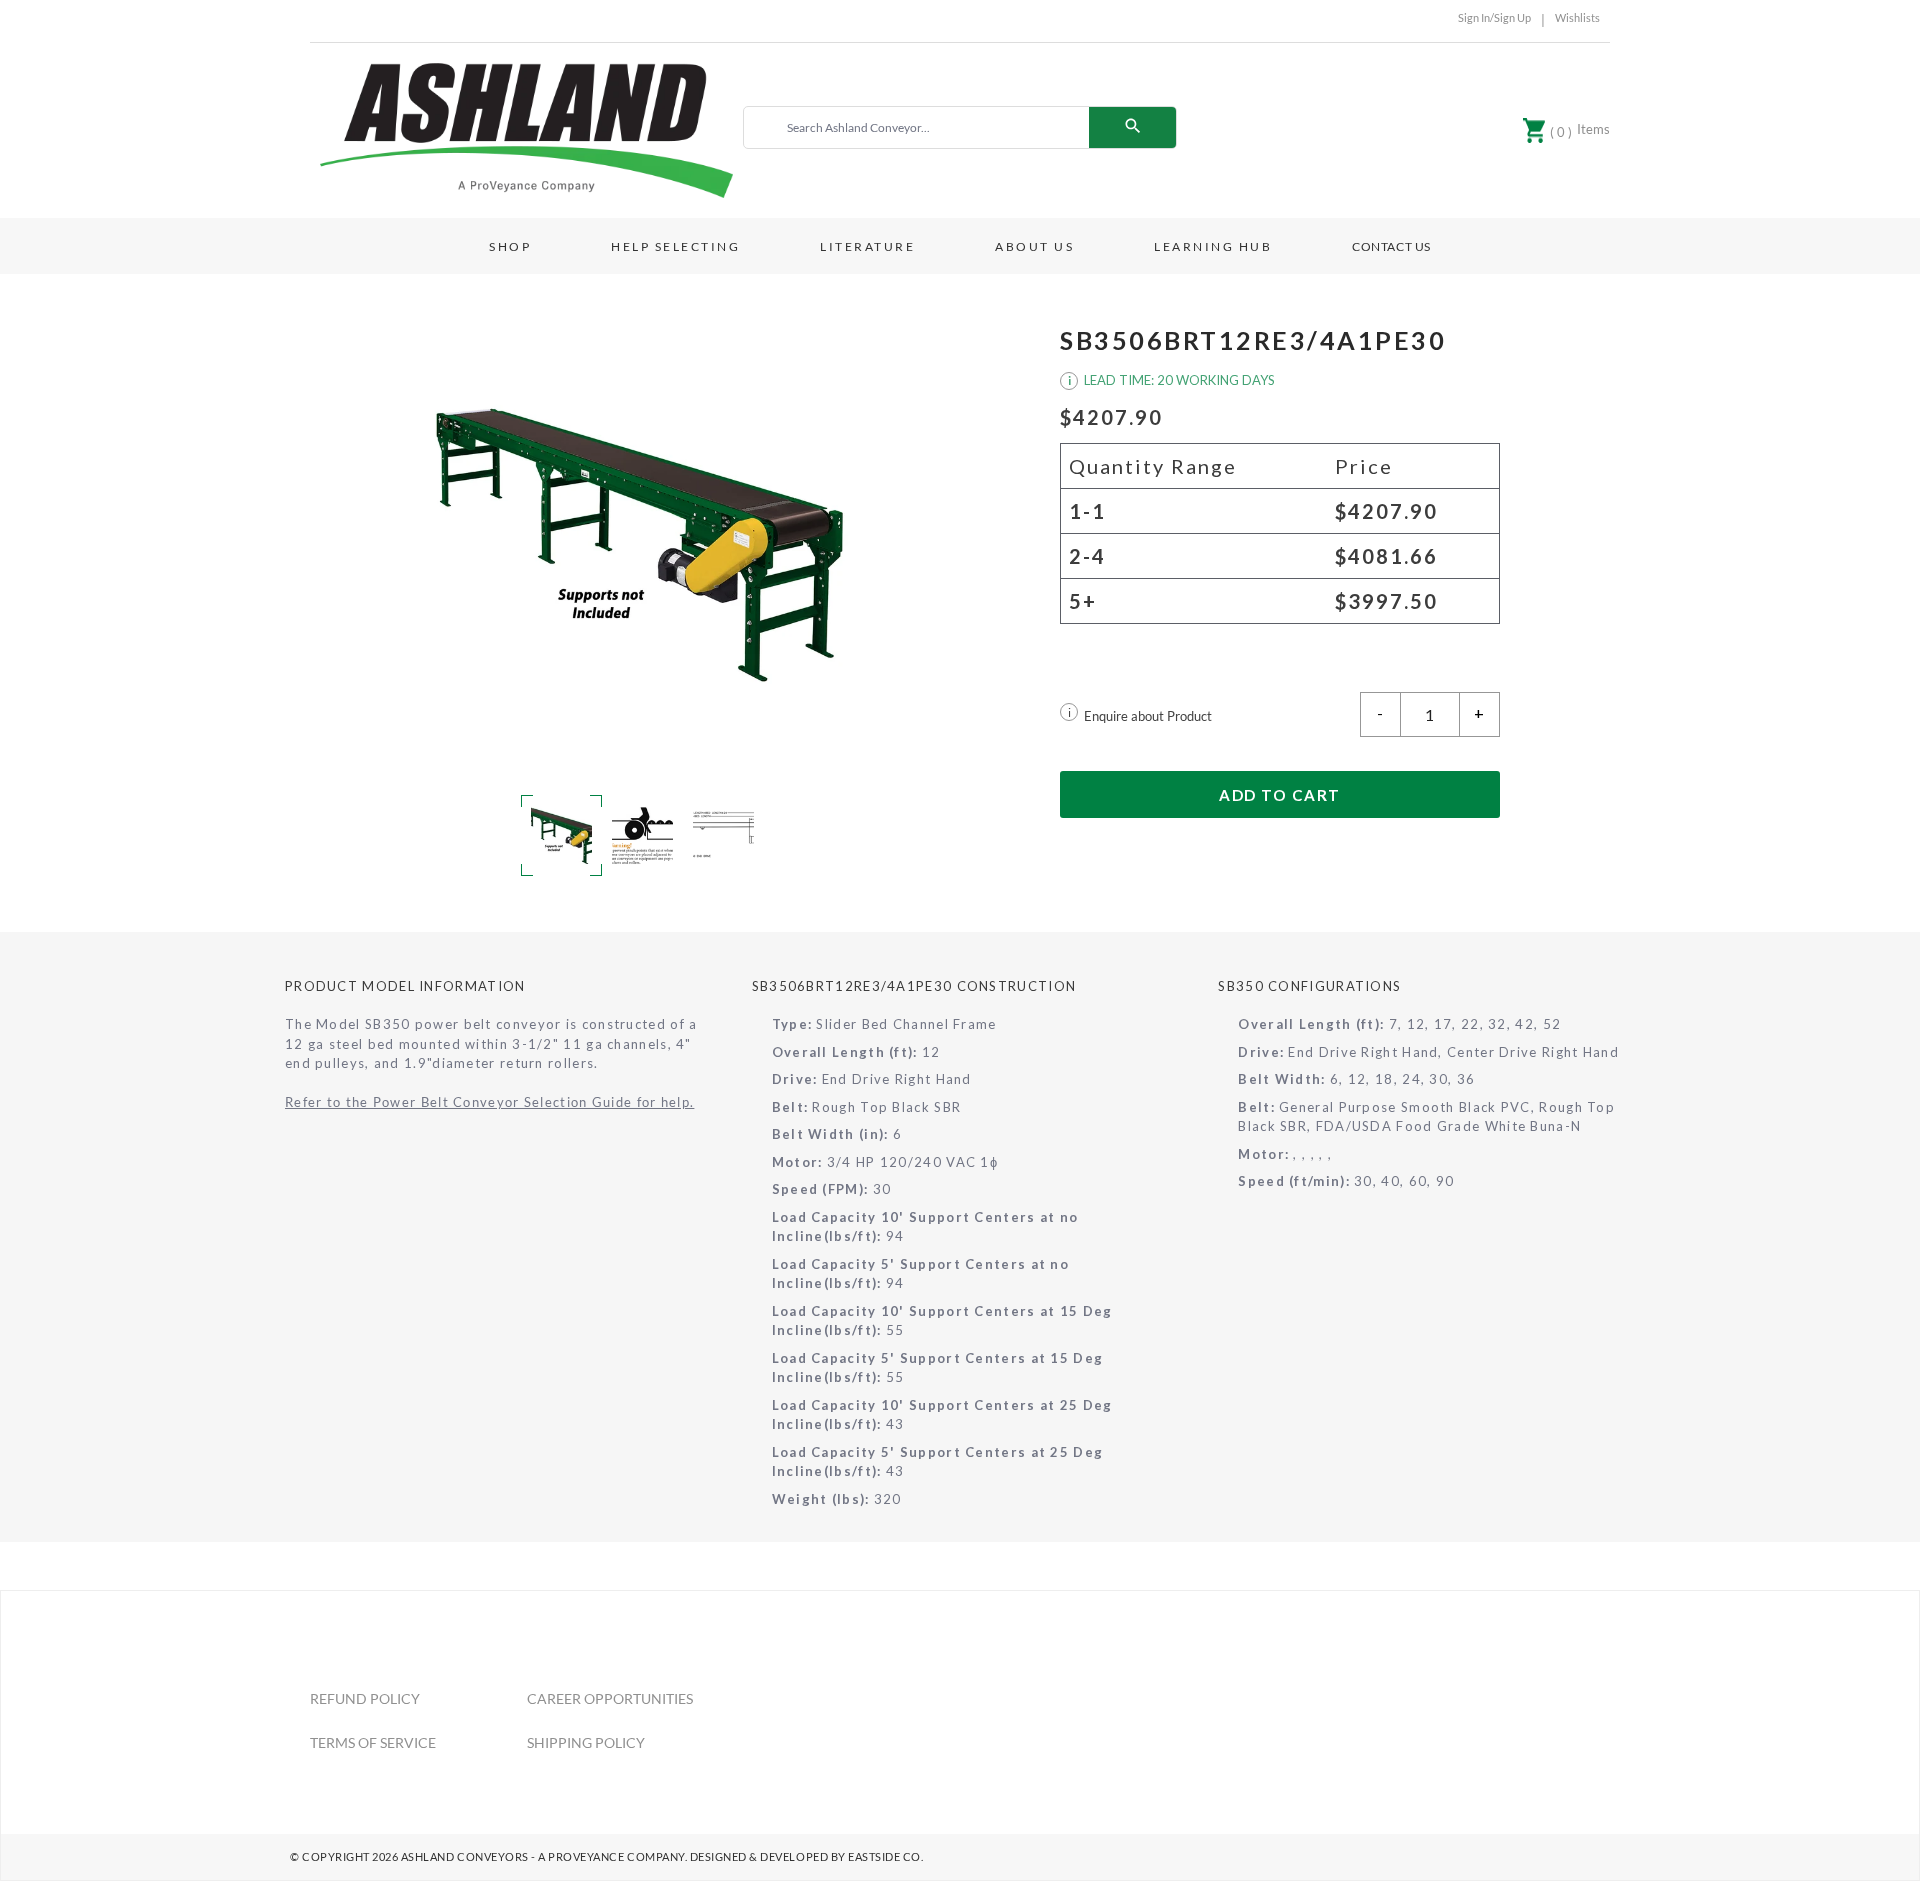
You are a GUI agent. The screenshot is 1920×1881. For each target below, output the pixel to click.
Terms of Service (373, 1742)
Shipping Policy (586, 1742)
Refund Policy (365, 1698)
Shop (510, 246)
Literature (867, 246)
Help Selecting (675, 246)
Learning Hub (1213, 246)
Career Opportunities (610, 1698)
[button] (640, 543)
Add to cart (1280, 795)
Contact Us (1391, 246)
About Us (1034, 246)
